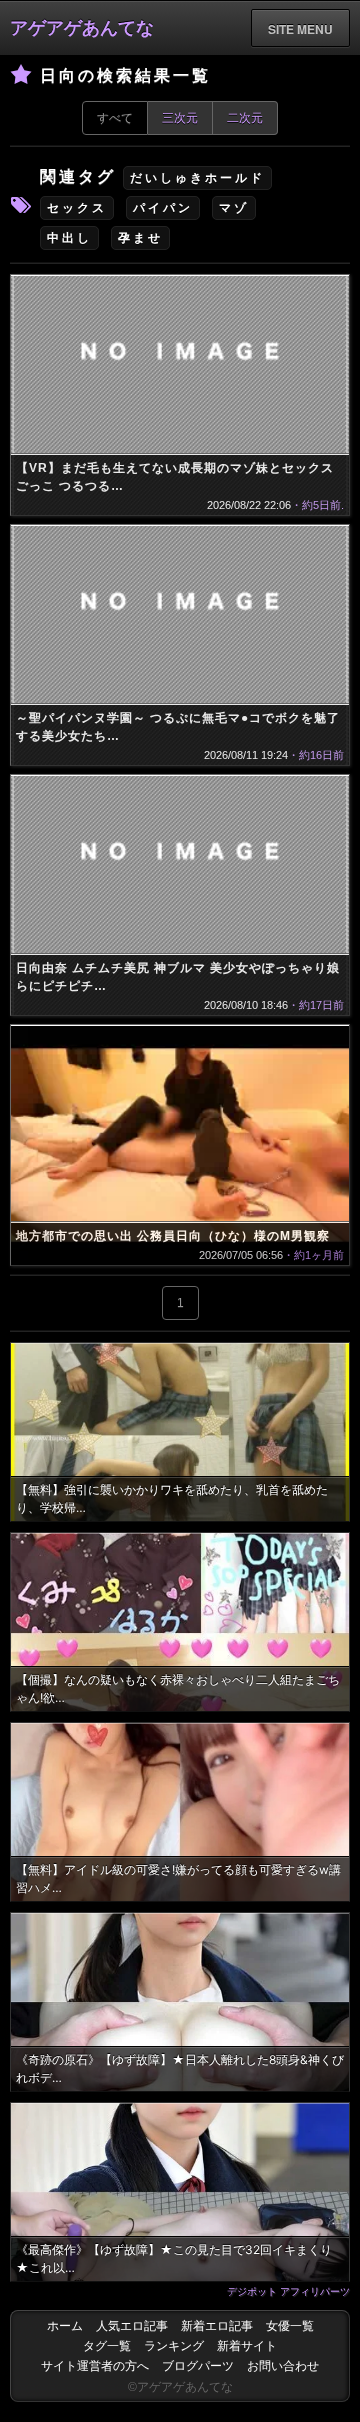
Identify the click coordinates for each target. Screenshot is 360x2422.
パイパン (163, 208)
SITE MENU (300, 29)
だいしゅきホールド (197, 178)
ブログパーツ (198, 2366)
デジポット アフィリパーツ (288, 2291)
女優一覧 (290, 2326)
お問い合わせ (283, 2366)
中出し (69, 238)
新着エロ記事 (217, 2326)
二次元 (245, 118)
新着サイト (247, 2346)
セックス (77, 208)
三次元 (180, 118)
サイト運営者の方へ (95, 2366)
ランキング (174, 2346)
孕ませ (140, 238)
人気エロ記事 (132, 2326)
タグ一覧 (107, 2346)
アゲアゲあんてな (82, 28)
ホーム (65, 2326)
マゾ (234, 208)
